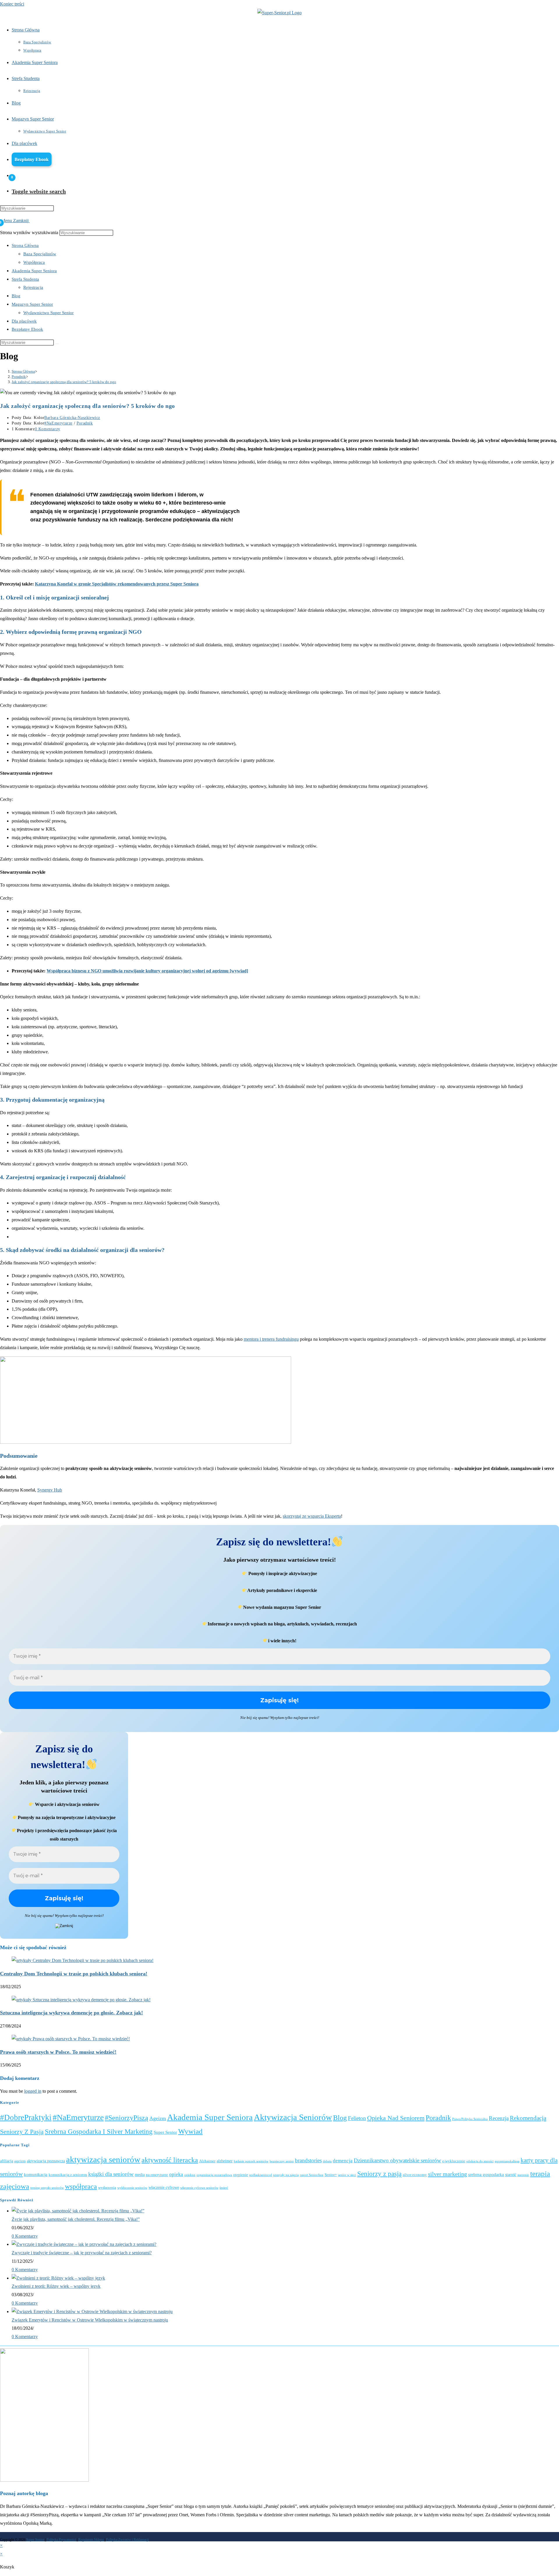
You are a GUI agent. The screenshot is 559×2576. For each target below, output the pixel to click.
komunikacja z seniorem (68, 2175)
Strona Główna (25, 245)
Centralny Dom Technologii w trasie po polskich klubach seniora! (74, 1974)
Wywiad (190, 2131)
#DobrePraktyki (26, 2117)
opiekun (190, 2175)
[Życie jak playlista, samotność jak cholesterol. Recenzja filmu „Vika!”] (78, 2211)
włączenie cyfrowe (164, 2187)
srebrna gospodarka (486, 2175)
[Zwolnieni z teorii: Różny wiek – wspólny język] (58, 2278)
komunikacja (36, 2175)
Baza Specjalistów (40, 254)
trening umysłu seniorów (47, 2188)
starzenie (523, 2175)
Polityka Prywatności (61, 2540)
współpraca (81, 2186)
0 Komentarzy (48, 429)
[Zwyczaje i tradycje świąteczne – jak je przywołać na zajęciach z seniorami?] (84, 2244)
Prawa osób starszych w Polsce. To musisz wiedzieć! (58, 2052)
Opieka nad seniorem (396, 2118)
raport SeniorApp (312, 2175)
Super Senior (165, 2132)
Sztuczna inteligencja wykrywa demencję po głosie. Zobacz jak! (71, 2013)
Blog (16, 296)
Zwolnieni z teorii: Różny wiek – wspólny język (56, 2286)
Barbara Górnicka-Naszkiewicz (72, 418)
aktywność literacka (170, 2160)
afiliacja (7, 2161)
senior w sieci (347, 2175)
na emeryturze (157, 2175)
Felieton (357, 2118)
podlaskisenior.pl (261, 2175)
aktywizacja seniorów (103, 2159)
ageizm (20, 2161)
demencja (343, 2161)
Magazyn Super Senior (32, 304)
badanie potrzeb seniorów (251, 2161)
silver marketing (447, 2174)
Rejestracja (33, 287)
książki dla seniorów (111, 2174)
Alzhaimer (207, 2161)
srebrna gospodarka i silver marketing (99, 2132)
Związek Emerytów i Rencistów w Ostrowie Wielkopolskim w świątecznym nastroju (90, 2320)
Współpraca (34, 262)
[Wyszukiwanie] (57, 344)
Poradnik (85, 423)
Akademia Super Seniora (34, 271)
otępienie (241, 2175)
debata (327, 2161)
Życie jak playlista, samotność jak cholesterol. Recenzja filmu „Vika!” (76, 2219)
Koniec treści (12, 4)
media (140, 2175)
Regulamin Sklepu (91, 2540)
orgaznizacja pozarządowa (214, 2175)
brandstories (308, 2161)
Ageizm (158, 2118)
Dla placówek (24, 321)
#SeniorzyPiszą (127, 2118)
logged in (33, 2091)
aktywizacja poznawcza (46, 2161)
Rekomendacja (528, 2118)
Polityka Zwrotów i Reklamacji (127, 2540)
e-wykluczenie (454, 2161)
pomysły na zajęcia (286, 2175)
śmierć (224, 2188)
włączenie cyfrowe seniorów (199, 2188)
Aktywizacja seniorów (293, 2117)
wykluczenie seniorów (132, 2188)
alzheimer (225, 2161)
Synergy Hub (50, 1490)
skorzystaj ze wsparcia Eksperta (312, 1516)
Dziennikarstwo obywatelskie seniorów (397, 2160)
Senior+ (331, 2175)
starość (511, 2175)
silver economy (415, 2175)
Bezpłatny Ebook (27, 329)
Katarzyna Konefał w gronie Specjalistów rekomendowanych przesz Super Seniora (117, 584)
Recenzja (499, 2118)
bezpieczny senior (282, 2161)
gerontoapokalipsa (507, 2161)
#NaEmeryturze (58, 423)
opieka (176, 2174)
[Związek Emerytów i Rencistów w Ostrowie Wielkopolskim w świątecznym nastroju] (92, 2311)
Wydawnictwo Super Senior (48, 313)
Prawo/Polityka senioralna (470, 2119)
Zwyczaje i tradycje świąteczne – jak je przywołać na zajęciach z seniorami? (82, 2253)
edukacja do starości (480, 2161)
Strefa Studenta (25, 279)
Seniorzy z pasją (22, 2132)
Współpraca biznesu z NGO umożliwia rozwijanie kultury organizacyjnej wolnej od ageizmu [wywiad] (147, 971)
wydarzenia (107, 2188)
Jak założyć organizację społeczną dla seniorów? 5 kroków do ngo (64, 382)
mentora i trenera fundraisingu (271, 1339)
